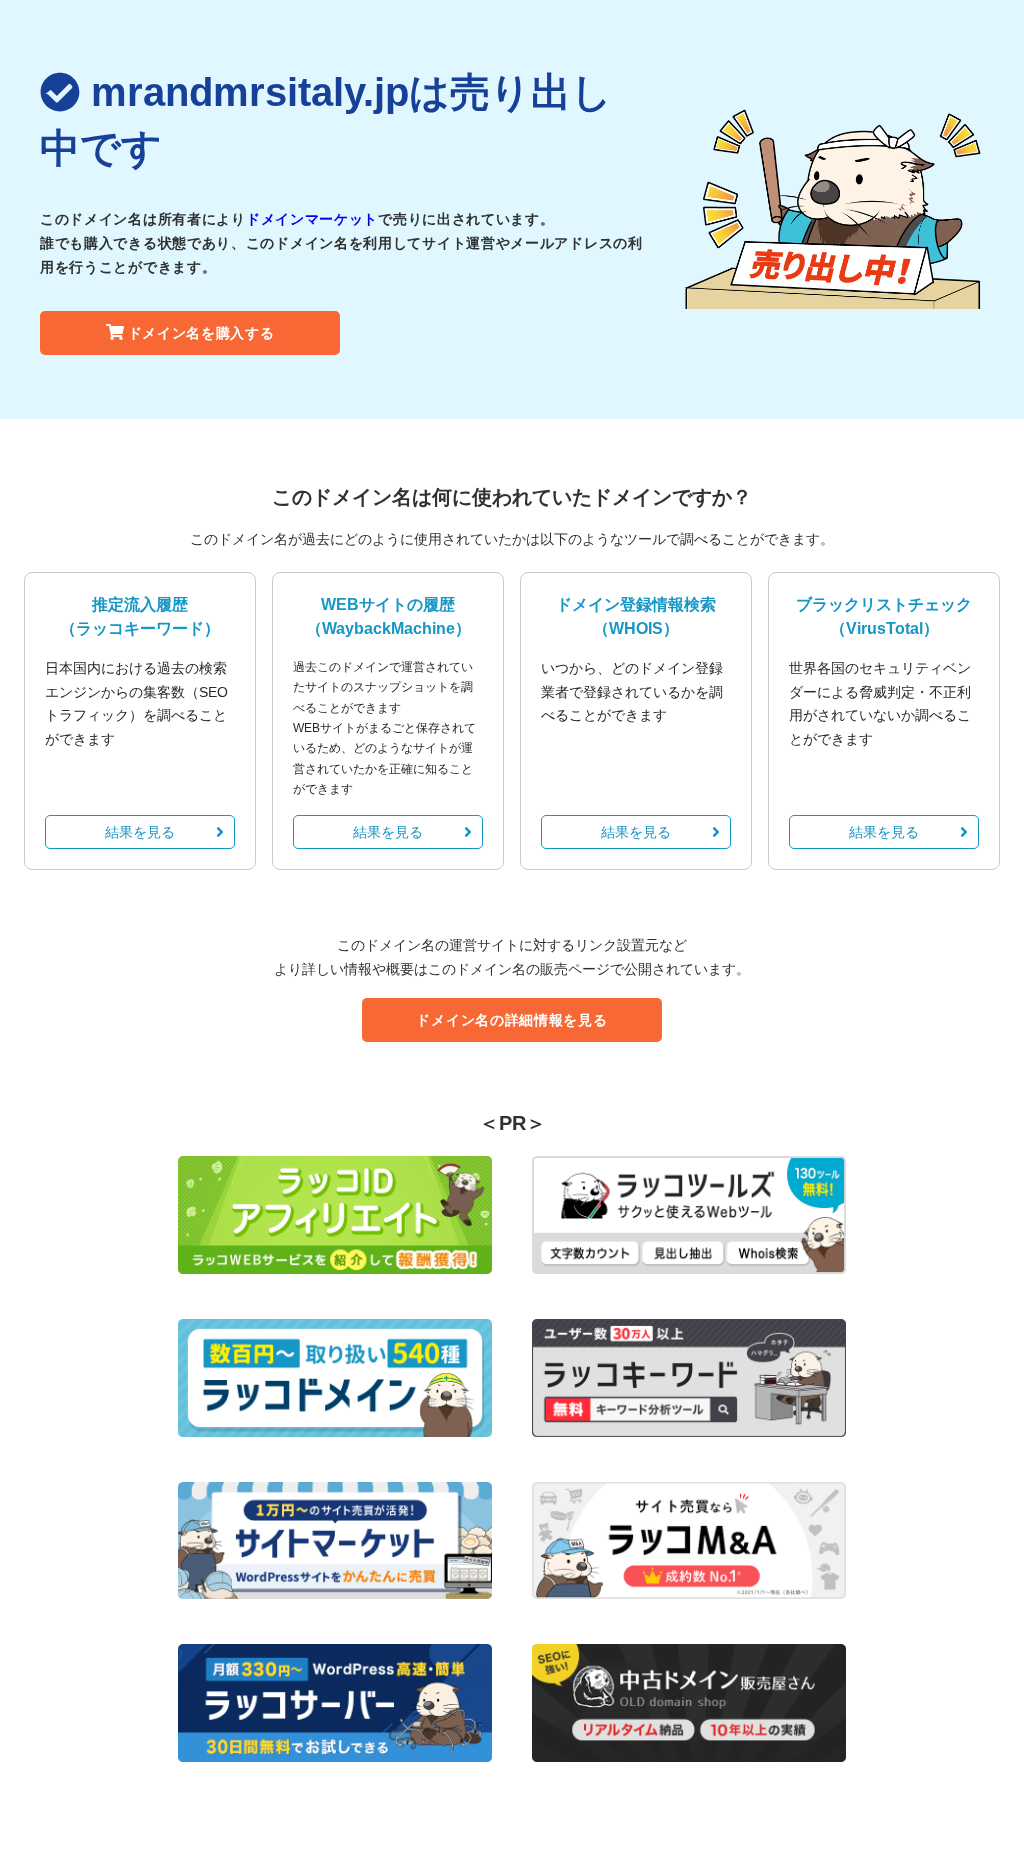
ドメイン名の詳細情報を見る (511, 1020)
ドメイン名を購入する (201, 333)
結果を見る (140, 832)
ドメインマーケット (312, 219)
